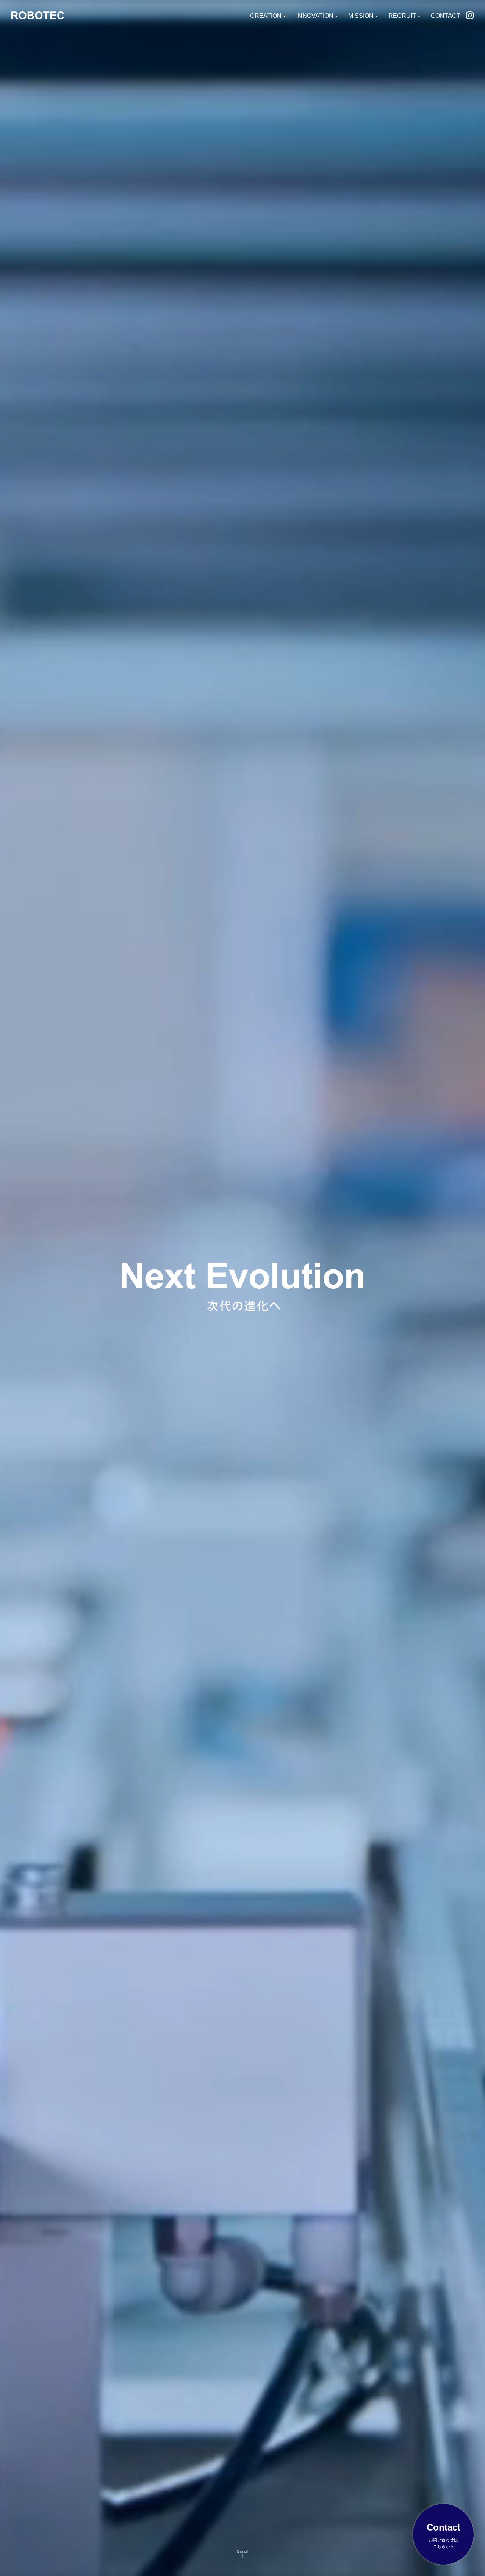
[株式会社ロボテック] (38, 15)
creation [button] (266, 16)
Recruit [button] (402, 16)
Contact (446, 16)
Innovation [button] (315, 16)
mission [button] (361, 16)
